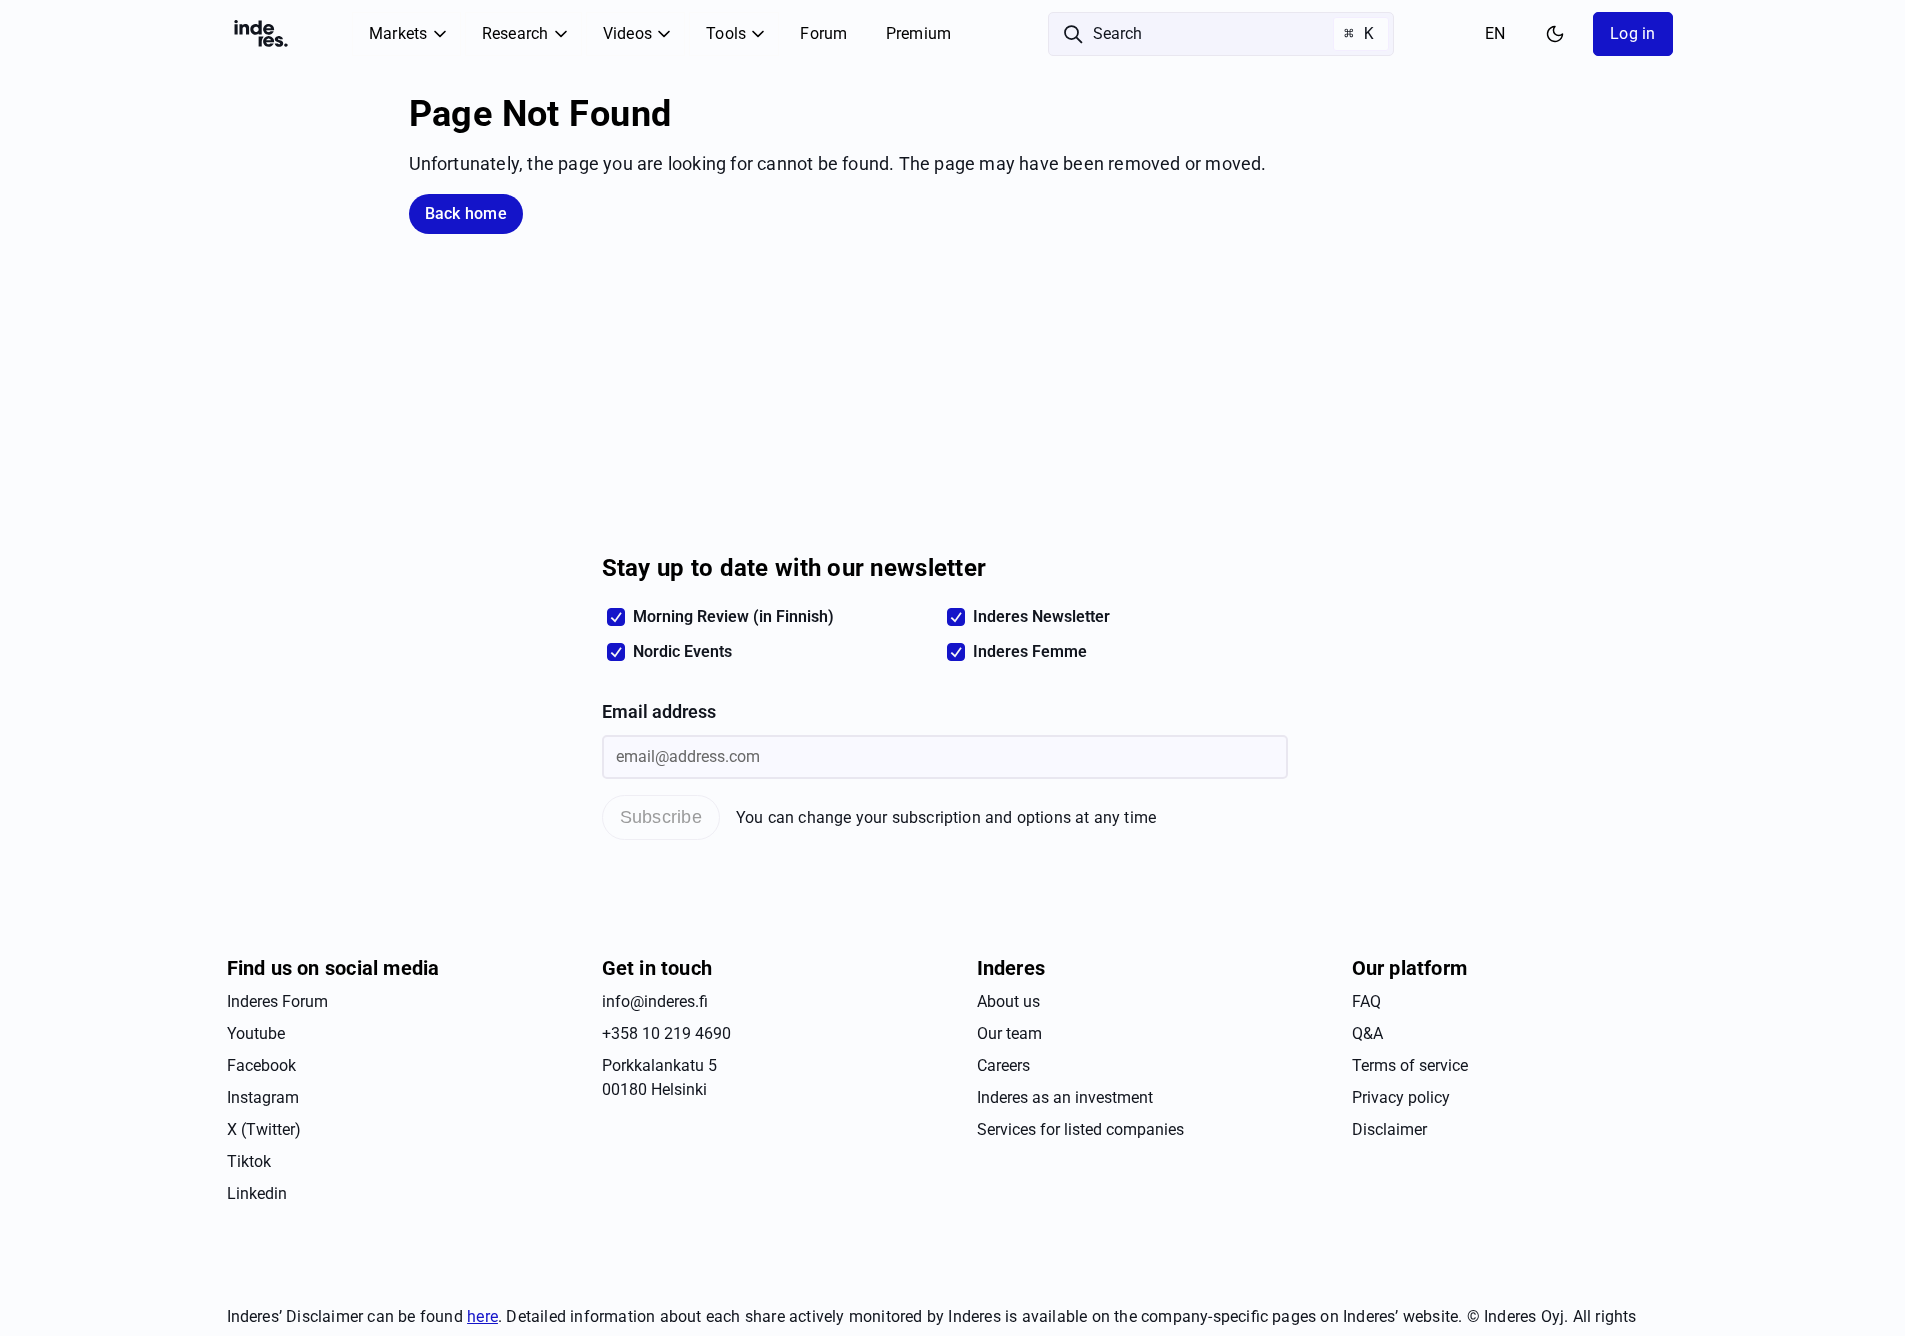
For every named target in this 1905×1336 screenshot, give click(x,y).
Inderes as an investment (1065, 1097)
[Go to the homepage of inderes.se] (261, 34)
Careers (1003, 1065)
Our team (1009, 1033)
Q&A (1367, 1033)
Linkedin (257, 1193)
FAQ (1366, 1001)
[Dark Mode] (1555, 34)
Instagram (263, 1097)
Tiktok (249, 1161)
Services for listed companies (1080, 1129)
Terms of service (1410, 1065)
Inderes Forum (277, 1001)
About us (1008, 1001)
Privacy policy (1401, 1097)
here (482, 1316)
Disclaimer (1389, 1129)
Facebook (261, 1065)
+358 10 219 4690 (666, 1033)
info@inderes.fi (655, 1001)
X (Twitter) (264, 1129)
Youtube (256, 1033)
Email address (659, 712)
